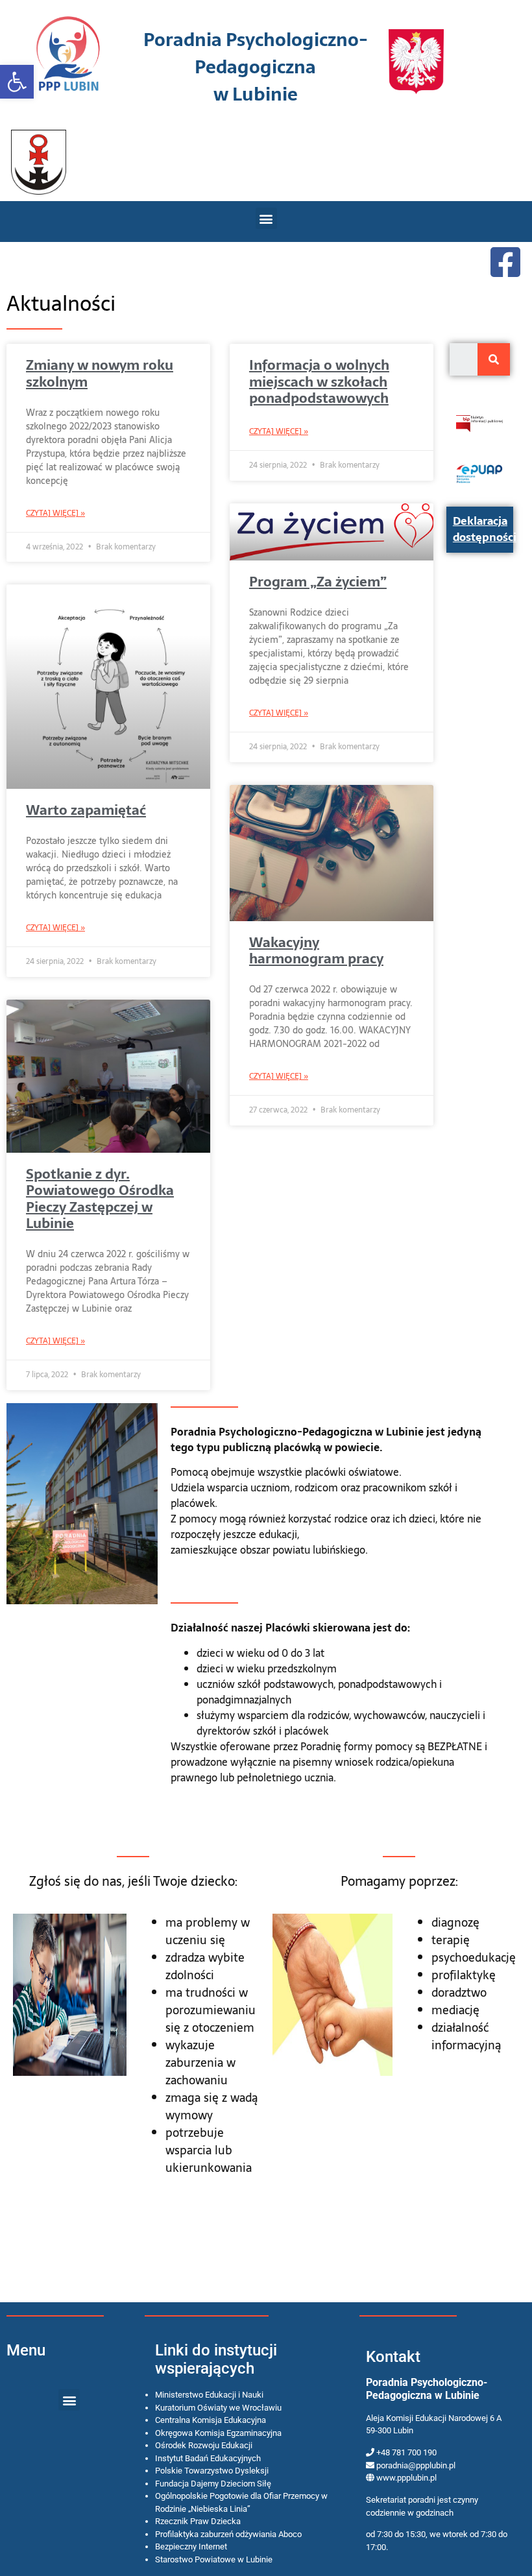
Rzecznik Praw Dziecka (198, 2521)
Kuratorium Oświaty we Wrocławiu (218, 2408)
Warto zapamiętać (86, 810)
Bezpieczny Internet (191, 2546)
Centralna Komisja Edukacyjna (211, 2420)
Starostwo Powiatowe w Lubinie (214, 2559)
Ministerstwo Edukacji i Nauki (209, 2395)
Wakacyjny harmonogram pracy (316, 950)
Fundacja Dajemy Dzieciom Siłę (213, 2484)
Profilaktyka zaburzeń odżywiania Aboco (228, 2534)
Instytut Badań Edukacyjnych (208, 2458)
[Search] (494, 359)
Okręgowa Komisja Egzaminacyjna (218, 2433)
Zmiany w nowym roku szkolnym (100, 373)
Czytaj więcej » (55, 513)
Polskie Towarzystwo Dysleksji (212, 2471)
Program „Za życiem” (318, 582)
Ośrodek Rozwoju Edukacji (204, 2445)
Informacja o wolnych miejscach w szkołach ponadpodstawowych (319, 381)
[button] (17, 82)
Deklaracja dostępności (485, 529)
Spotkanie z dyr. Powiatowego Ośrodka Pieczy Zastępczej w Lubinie (100, 1198)
